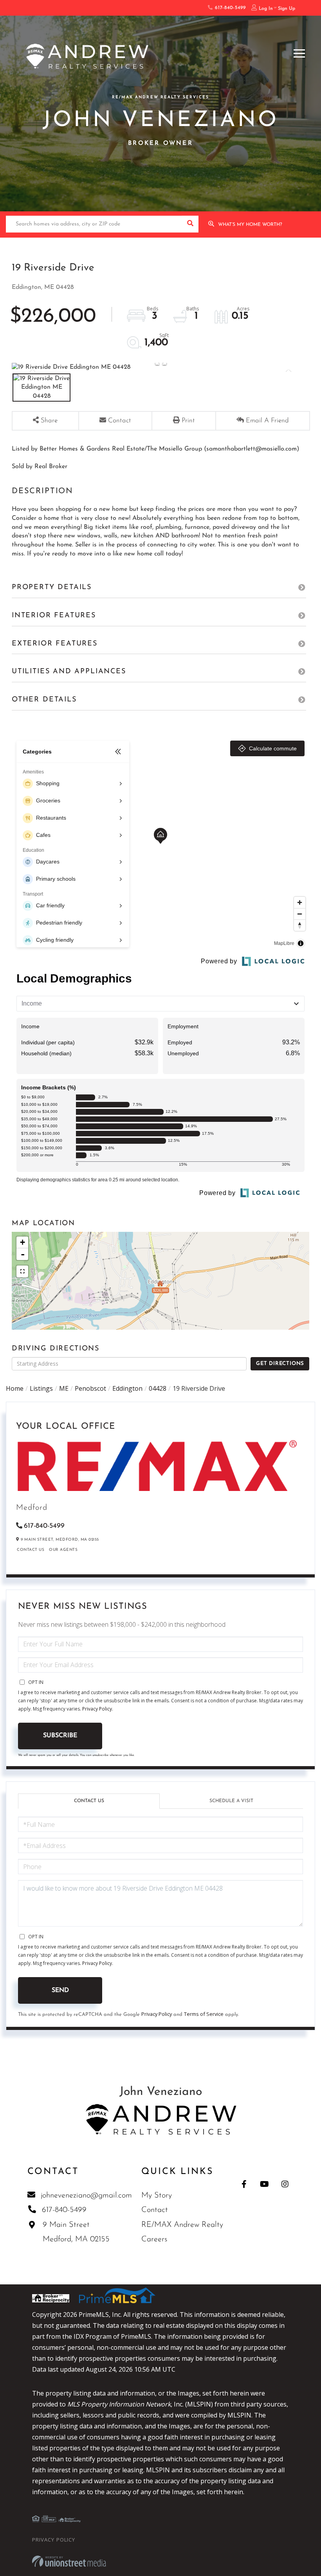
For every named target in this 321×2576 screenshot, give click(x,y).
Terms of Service (204, 2014)
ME (64, 1388)
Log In (266, 9)
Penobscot (90, 1388)
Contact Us (31, 1550)
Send (60, 1990)
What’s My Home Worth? (250, 225)
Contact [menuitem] (155, 2210)
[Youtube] (264, 2184)
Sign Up (287, 9)
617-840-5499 (229, 8)
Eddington (127, 1388)
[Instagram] (285, 2184)
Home (15, 1388)
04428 (158, 1388)
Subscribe (60, 1736)
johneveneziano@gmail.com (86, 2196)
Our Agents (63, 1550)
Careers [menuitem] (154, 2239)
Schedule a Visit (231, 1801)
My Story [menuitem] (157, 2196)
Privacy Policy (97, 1709)
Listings (41, 1388)
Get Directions (280, 1364)
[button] (190, 224)
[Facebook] (244, 2184)
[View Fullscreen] (22, 1271)
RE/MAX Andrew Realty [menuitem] (182, 2225)
